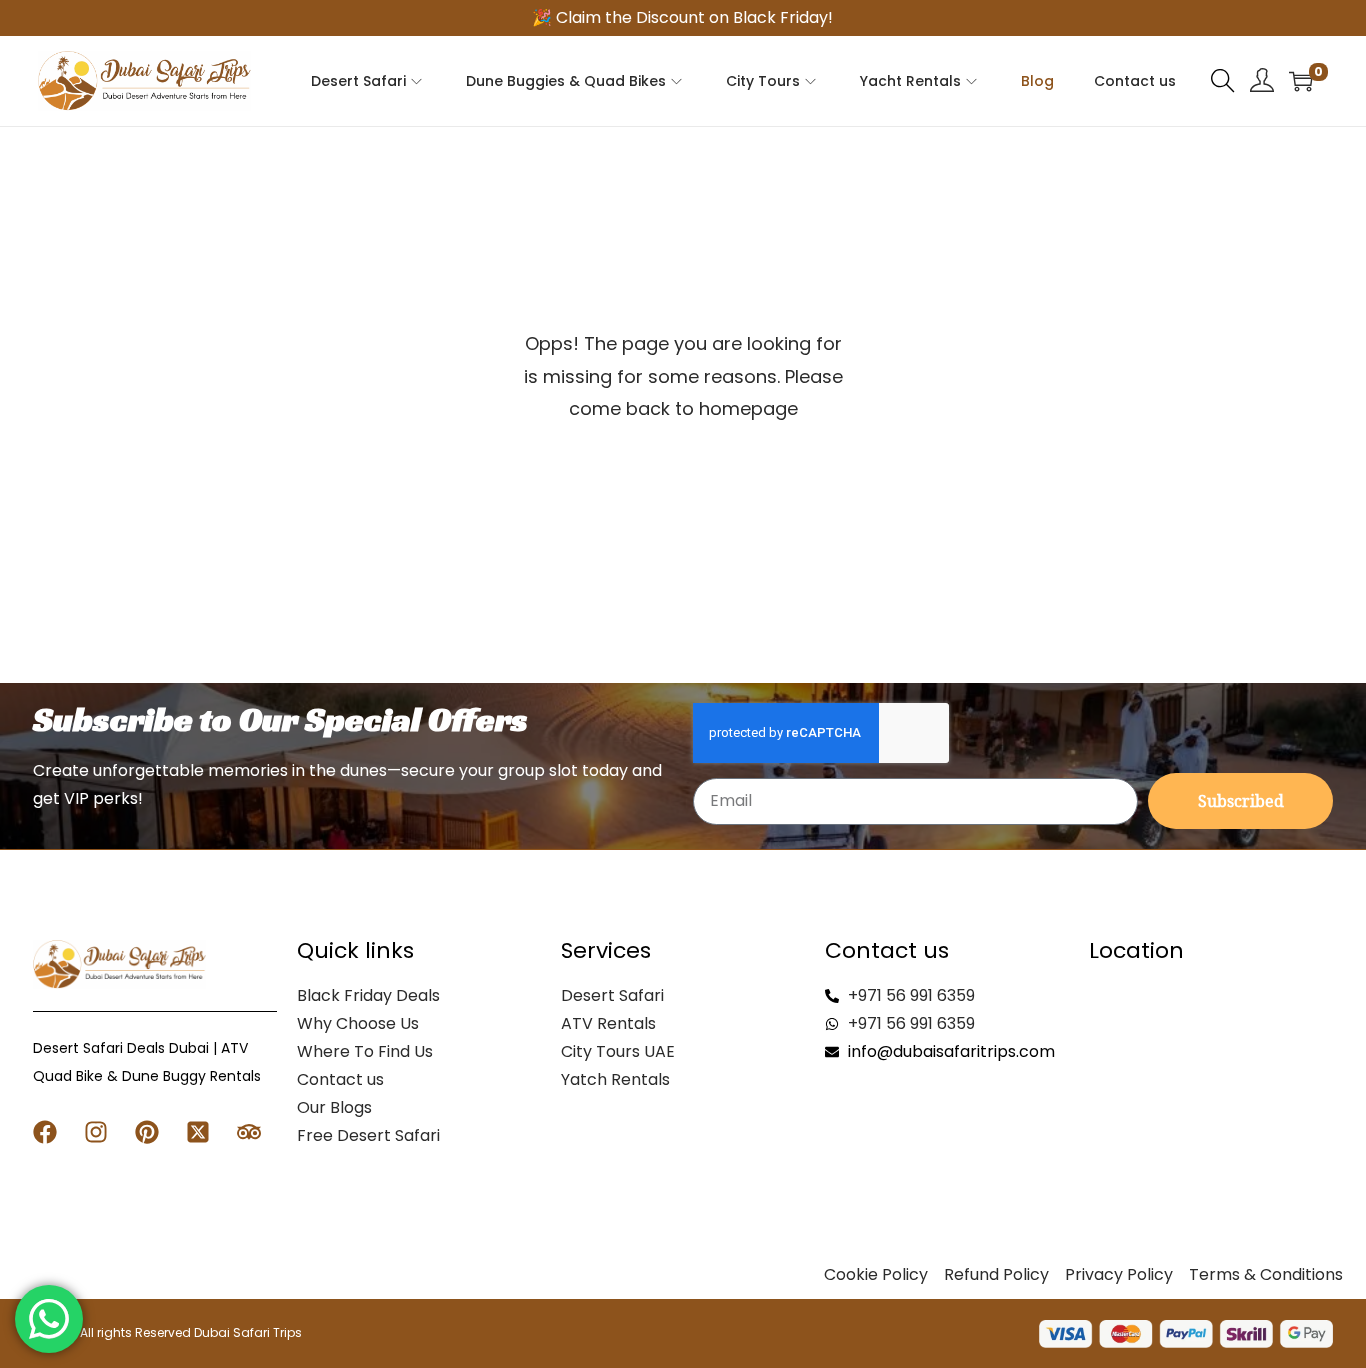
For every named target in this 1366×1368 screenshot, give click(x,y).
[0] (1301, 81)
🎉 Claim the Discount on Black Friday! (682, 17)
